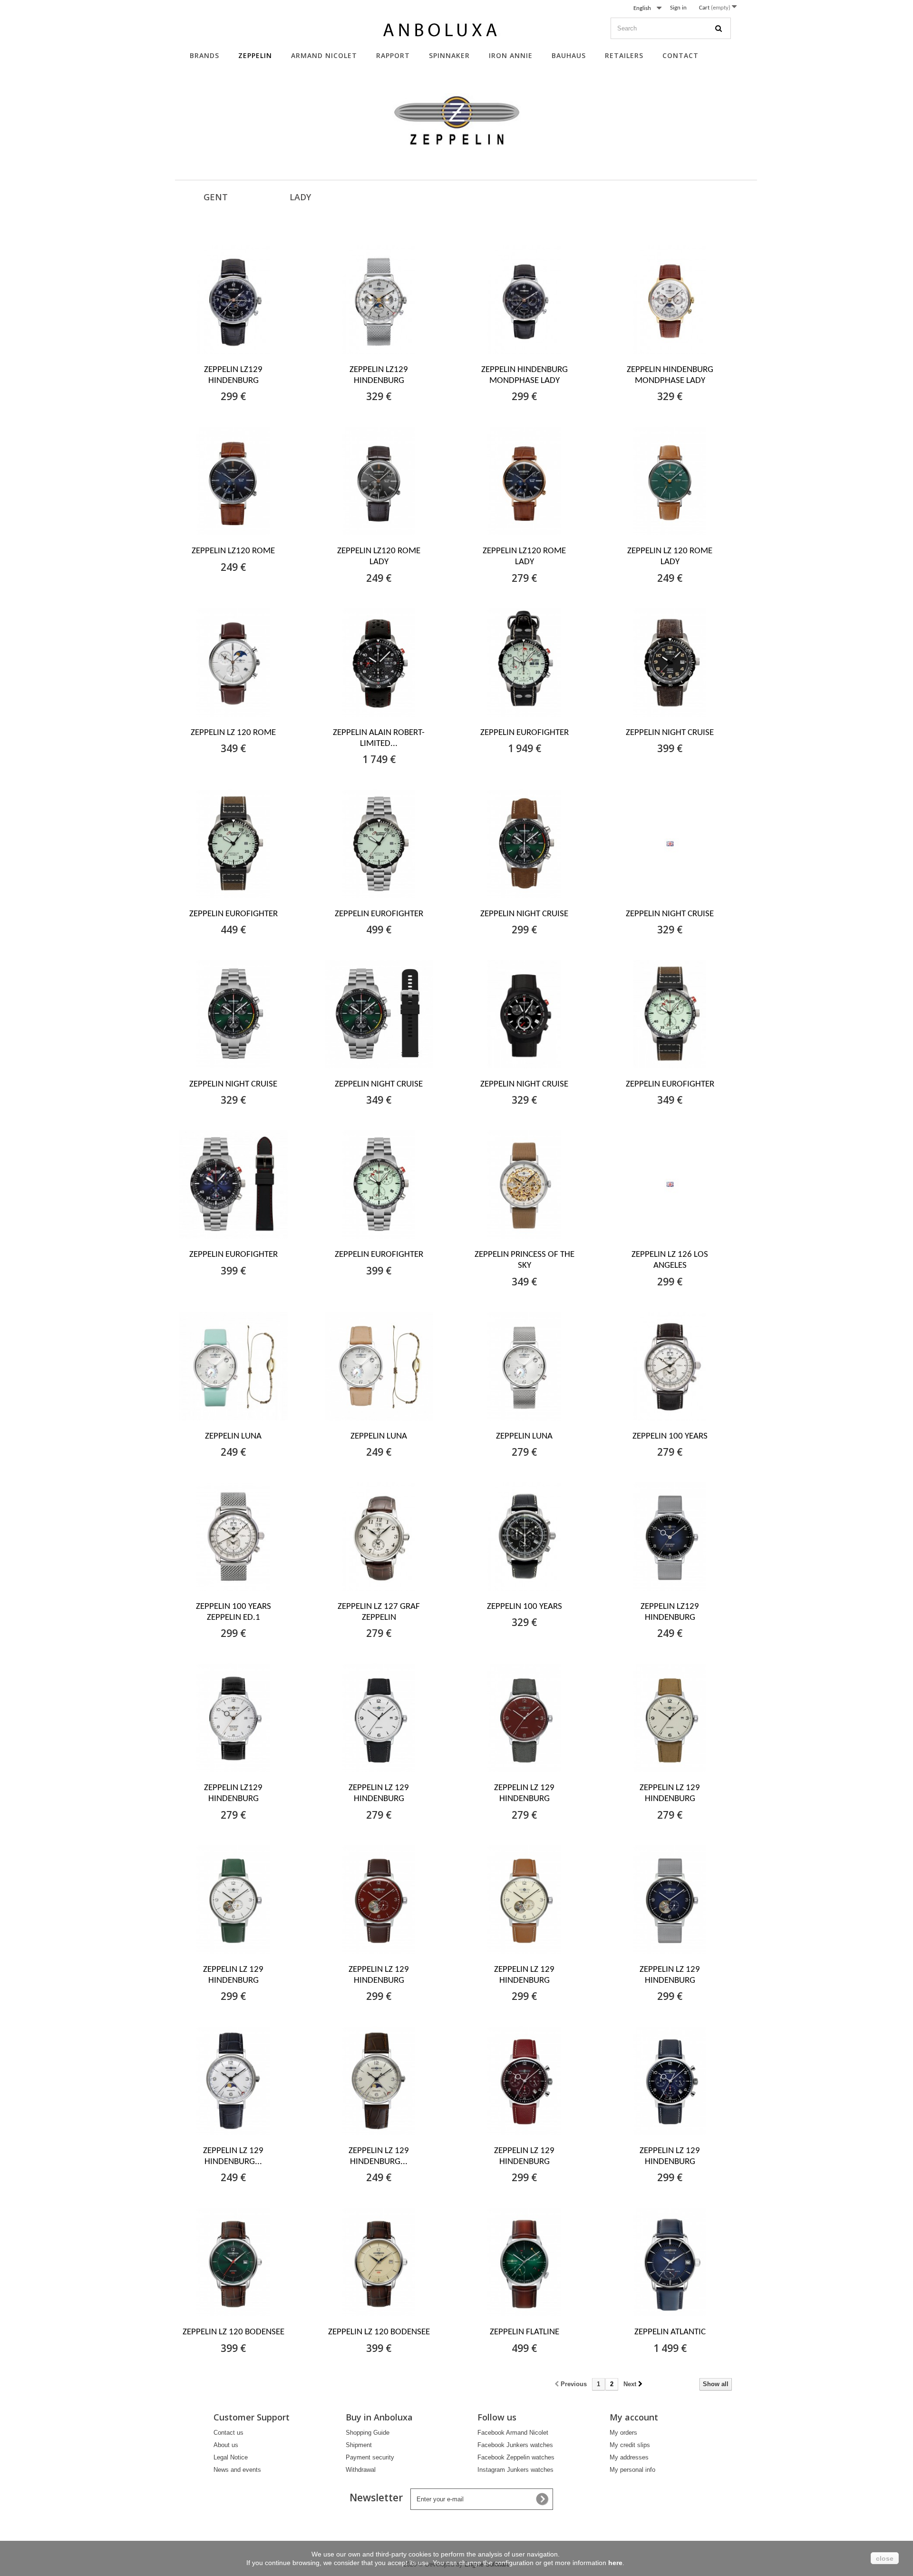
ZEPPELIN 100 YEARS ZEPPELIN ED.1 (233, 1612)
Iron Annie (511, 55)
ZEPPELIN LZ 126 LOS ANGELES (670, 1260)
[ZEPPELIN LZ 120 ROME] (233, 663)
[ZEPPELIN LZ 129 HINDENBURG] (379, 1718)
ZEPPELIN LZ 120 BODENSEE (233, 2332)
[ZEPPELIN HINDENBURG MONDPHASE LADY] (524, 300)
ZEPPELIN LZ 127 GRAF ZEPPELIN (379, 1612)
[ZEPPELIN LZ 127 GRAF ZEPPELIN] (379, 1537)
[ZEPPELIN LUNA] (233, 1366)
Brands (204, 55)
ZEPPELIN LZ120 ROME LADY (379, 557)
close (885, 2558)
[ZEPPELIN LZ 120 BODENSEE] (233, 2262)
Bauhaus (569, 55)
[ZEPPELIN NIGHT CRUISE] (670, 663)
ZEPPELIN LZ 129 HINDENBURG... (233, 2156)
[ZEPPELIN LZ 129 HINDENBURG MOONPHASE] (233, 2081)
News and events (237, 2470)
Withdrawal (361, 2470)
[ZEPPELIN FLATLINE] (524, 2262)
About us (226, 2445)
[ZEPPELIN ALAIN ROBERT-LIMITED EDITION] (379, 663)
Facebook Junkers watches (515, 2445)
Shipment (359, 2445)
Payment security (370, 2457)
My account (634, 2417)
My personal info (632, 2470)
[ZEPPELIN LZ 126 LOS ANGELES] (670, 1185)
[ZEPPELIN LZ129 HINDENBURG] (233, 300)
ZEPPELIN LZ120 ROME (233, 551)
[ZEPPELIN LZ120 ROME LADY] (379, 481)
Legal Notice (231, 2457)
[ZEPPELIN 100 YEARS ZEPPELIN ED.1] (233, 1537)
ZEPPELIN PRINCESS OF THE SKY (524, 1260)
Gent (216, 197)
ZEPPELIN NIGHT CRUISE (670, 733)
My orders (623, 2433)
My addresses (629, 2457)
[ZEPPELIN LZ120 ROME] (233, 481)
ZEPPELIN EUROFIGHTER (524, 733)
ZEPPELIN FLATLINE (524, 2332)
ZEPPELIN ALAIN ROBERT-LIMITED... (379, 738)
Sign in (678, 8)
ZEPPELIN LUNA (233, 1436)
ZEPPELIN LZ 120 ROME (233, 733)
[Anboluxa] (442, 32)
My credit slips (630, 2445)
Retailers (624, 55)
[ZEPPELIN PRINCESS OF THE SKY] (524, 1185)
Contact (680, 55)
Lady (300, 197)
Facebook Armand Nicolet (513, 2433)
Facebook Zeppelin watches (516, 2457)
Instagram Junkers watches (515, 2470)
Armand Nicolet (324, 55)
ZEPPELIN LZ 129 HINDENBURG (379, 1793)
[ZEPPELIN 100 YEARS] (670, 1366)
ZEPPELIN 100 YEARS (670, 1436)
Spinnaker (449, 55)
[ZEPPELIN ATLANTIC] (670, 2262)
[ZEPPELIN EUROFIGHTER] (524, 663)
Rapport (393, 55)
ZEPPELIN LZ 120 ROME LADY (670, 557)
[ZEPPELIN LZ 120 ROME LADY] (670, 481)
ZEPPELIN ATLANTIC (670, 2332)
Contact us (228, 2433)
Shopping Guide (368, 2433)
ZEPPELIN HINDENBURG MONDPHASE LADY (524, 375)
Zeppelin (255, 55)
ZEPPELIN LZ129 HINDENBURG (233, 375)
